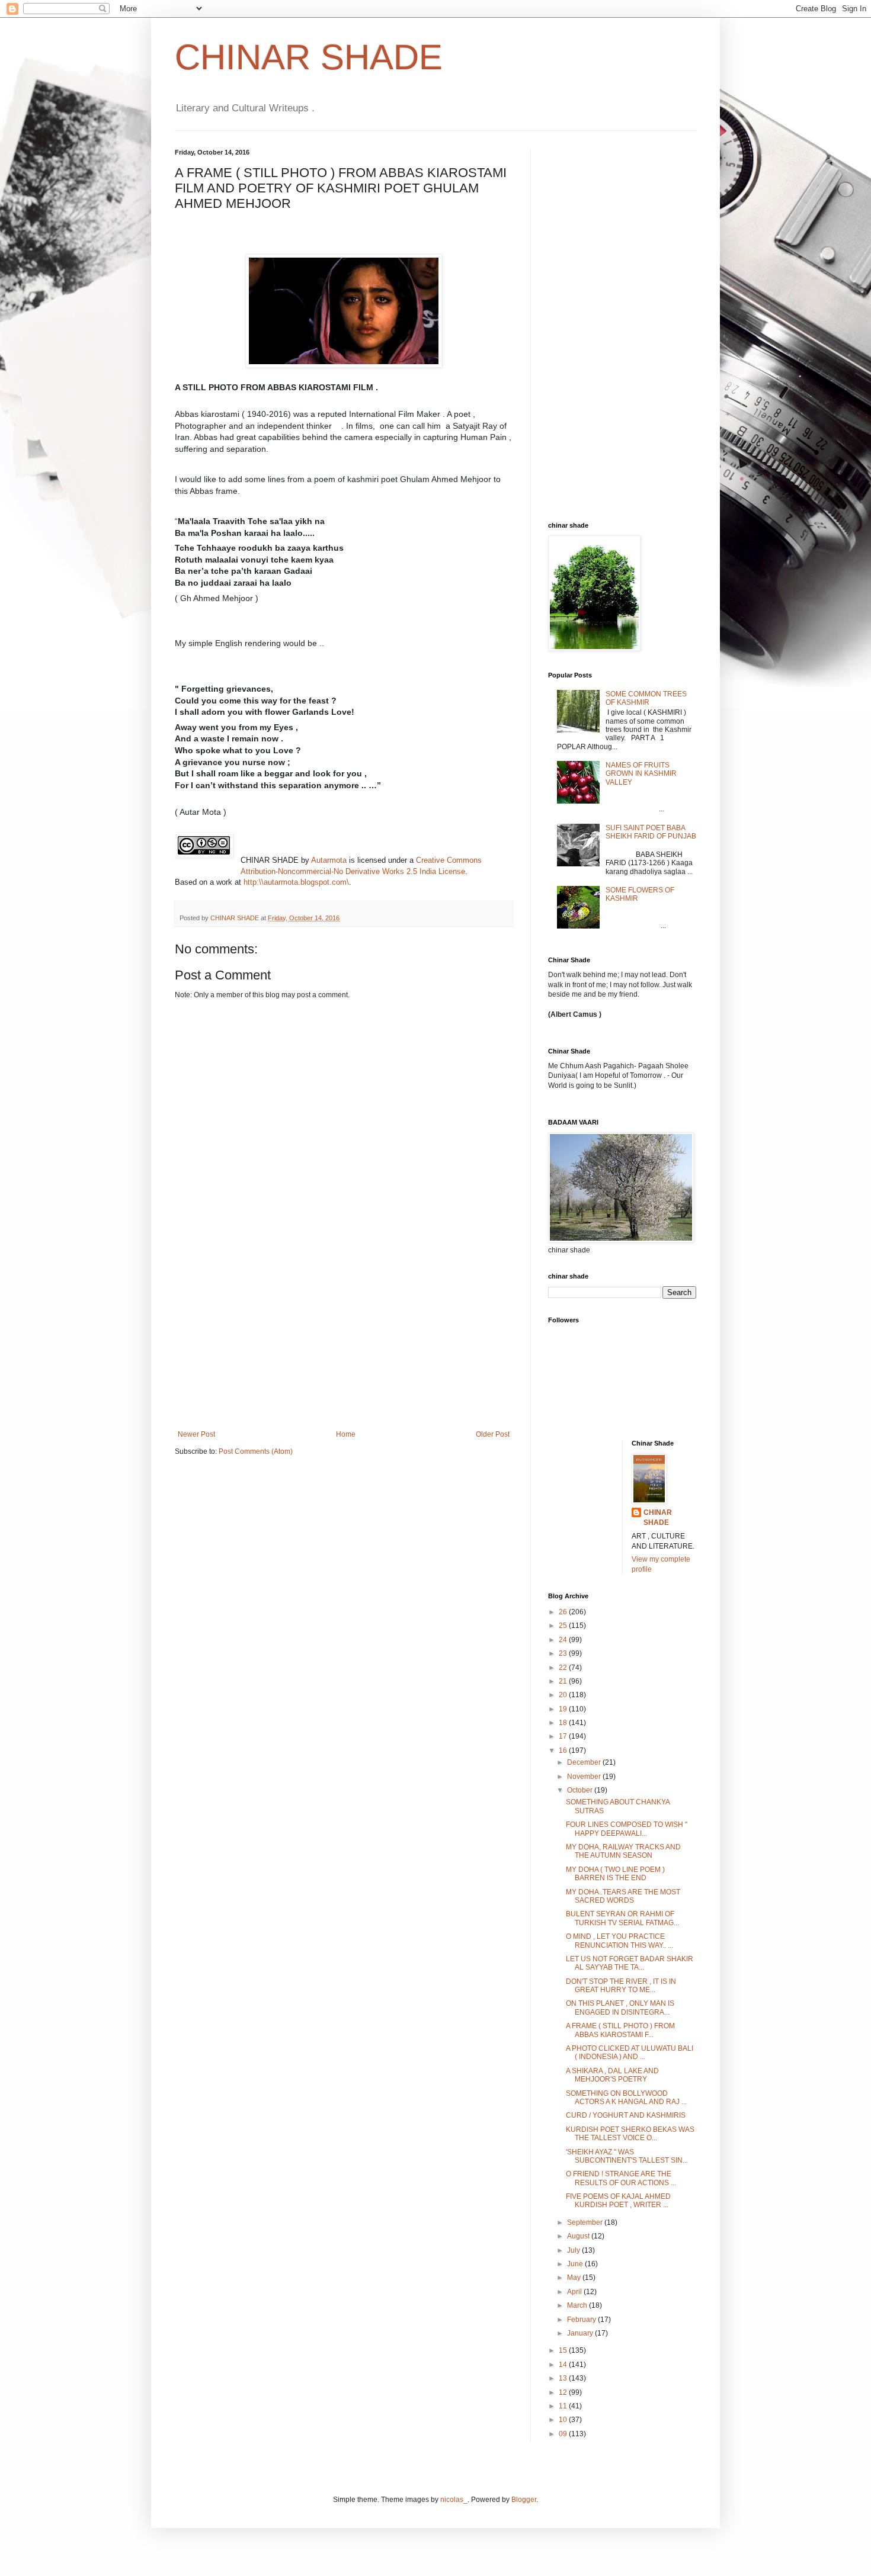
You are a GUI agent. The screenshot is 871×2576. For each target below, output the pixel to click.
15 (564, 2350)
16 (564, 1750)
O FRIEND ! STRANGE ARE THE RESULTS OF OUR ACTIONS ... (621, 2178)
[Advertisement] (344, 1341)
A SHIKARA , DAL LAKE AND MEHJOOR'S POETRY (612, 2075)
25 (564, 1626)
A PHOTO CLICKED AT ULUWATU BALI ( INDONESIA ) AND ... (630, 2053)
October (581, 1790)
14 (564, 2365)
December (585, 1762)
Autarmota (329, 860)
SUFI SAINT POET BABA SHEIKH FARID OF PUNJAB (651, 832)
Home (346, 1434)
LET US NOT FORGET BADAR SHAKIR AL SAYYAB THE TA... (630, 1963)
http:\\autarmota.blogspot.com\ (296, 882)
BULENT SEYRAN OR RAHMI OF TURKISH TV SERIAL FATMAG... (622, 1918)
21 (564, 1681)
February (582, 2320)
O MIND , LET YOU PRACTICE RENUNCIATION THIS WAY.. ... (619, 1941)
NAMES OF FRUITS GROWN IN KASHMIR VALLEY (641, 774)
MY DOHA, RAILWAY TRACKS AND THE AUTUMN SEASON (623, 1851)
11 (564, 2406)
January (581, 2333)
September (586, 2222)
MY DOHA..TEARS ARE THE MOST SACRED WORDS (623, 1896)
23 (564, 1653)
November (585, 1777)
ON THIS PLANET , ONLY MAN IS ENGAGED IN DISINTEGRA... (620, 2008)
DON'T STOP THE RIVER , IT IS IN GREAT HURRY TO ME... (621, 1986)
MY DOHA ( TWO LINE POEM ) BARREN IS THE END (615, 1874)
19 (564, 1709)
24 (564, 1640)
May (575, 2278)
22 (564, 1668)
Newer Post (196, 1434)
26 (564, 1612)
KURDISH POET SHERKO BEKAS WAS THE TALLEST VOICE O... (630, 2134)
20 (564, 1695)
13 (564, 2378)
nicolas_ (454, 2500)
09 (564, 2434)
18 (564, 1723)
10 (564, 2420)
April (575, 2292)
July (574, 2250)
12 (564, 2392)
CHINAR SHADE (309, 57)
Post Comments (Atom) (256, 1451)
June (576, 2264)
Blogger (524, 2500)
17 (564, 1736)
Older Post (493, 1434)
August (579, 2236)
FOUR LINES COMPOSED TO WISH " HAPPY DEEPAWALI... (627, 1829)
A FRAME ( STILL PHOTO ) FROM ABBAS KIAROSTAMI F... (620, 2030)
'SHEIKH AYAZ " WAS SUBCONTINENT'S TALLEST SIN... (627, 2156)
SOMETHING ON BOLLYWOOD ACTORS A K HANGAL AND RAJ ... (626, 2098)
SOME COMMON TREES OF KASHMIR (646, 698)
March (578, 2305)
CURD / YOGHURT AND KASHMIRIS (626, 2115)
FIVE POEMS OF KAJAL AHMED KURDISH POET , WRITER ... (618, 2201)
